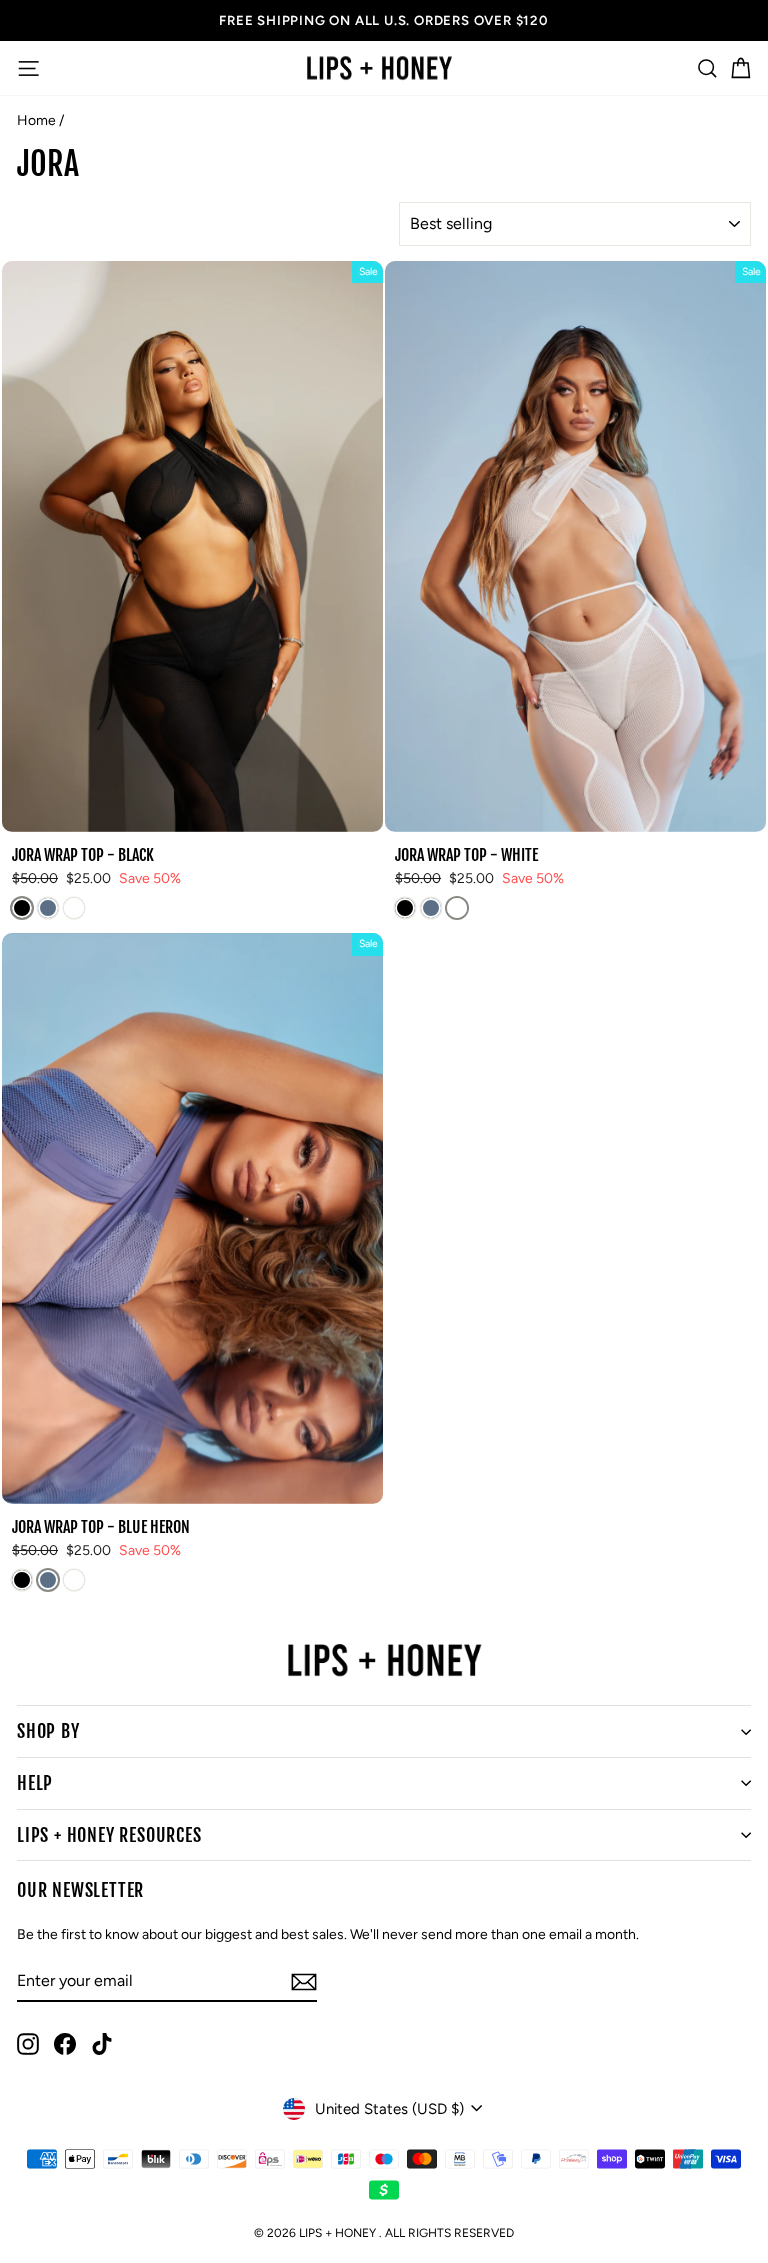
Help (35, 1783)
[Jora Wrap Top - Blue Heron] (48, 908)
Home (36, 120)
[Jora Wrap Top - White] (74, 908)
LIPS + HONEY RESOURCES (109, 1835)
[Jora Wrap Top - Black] (22, 908)
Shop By (48, 1731)
